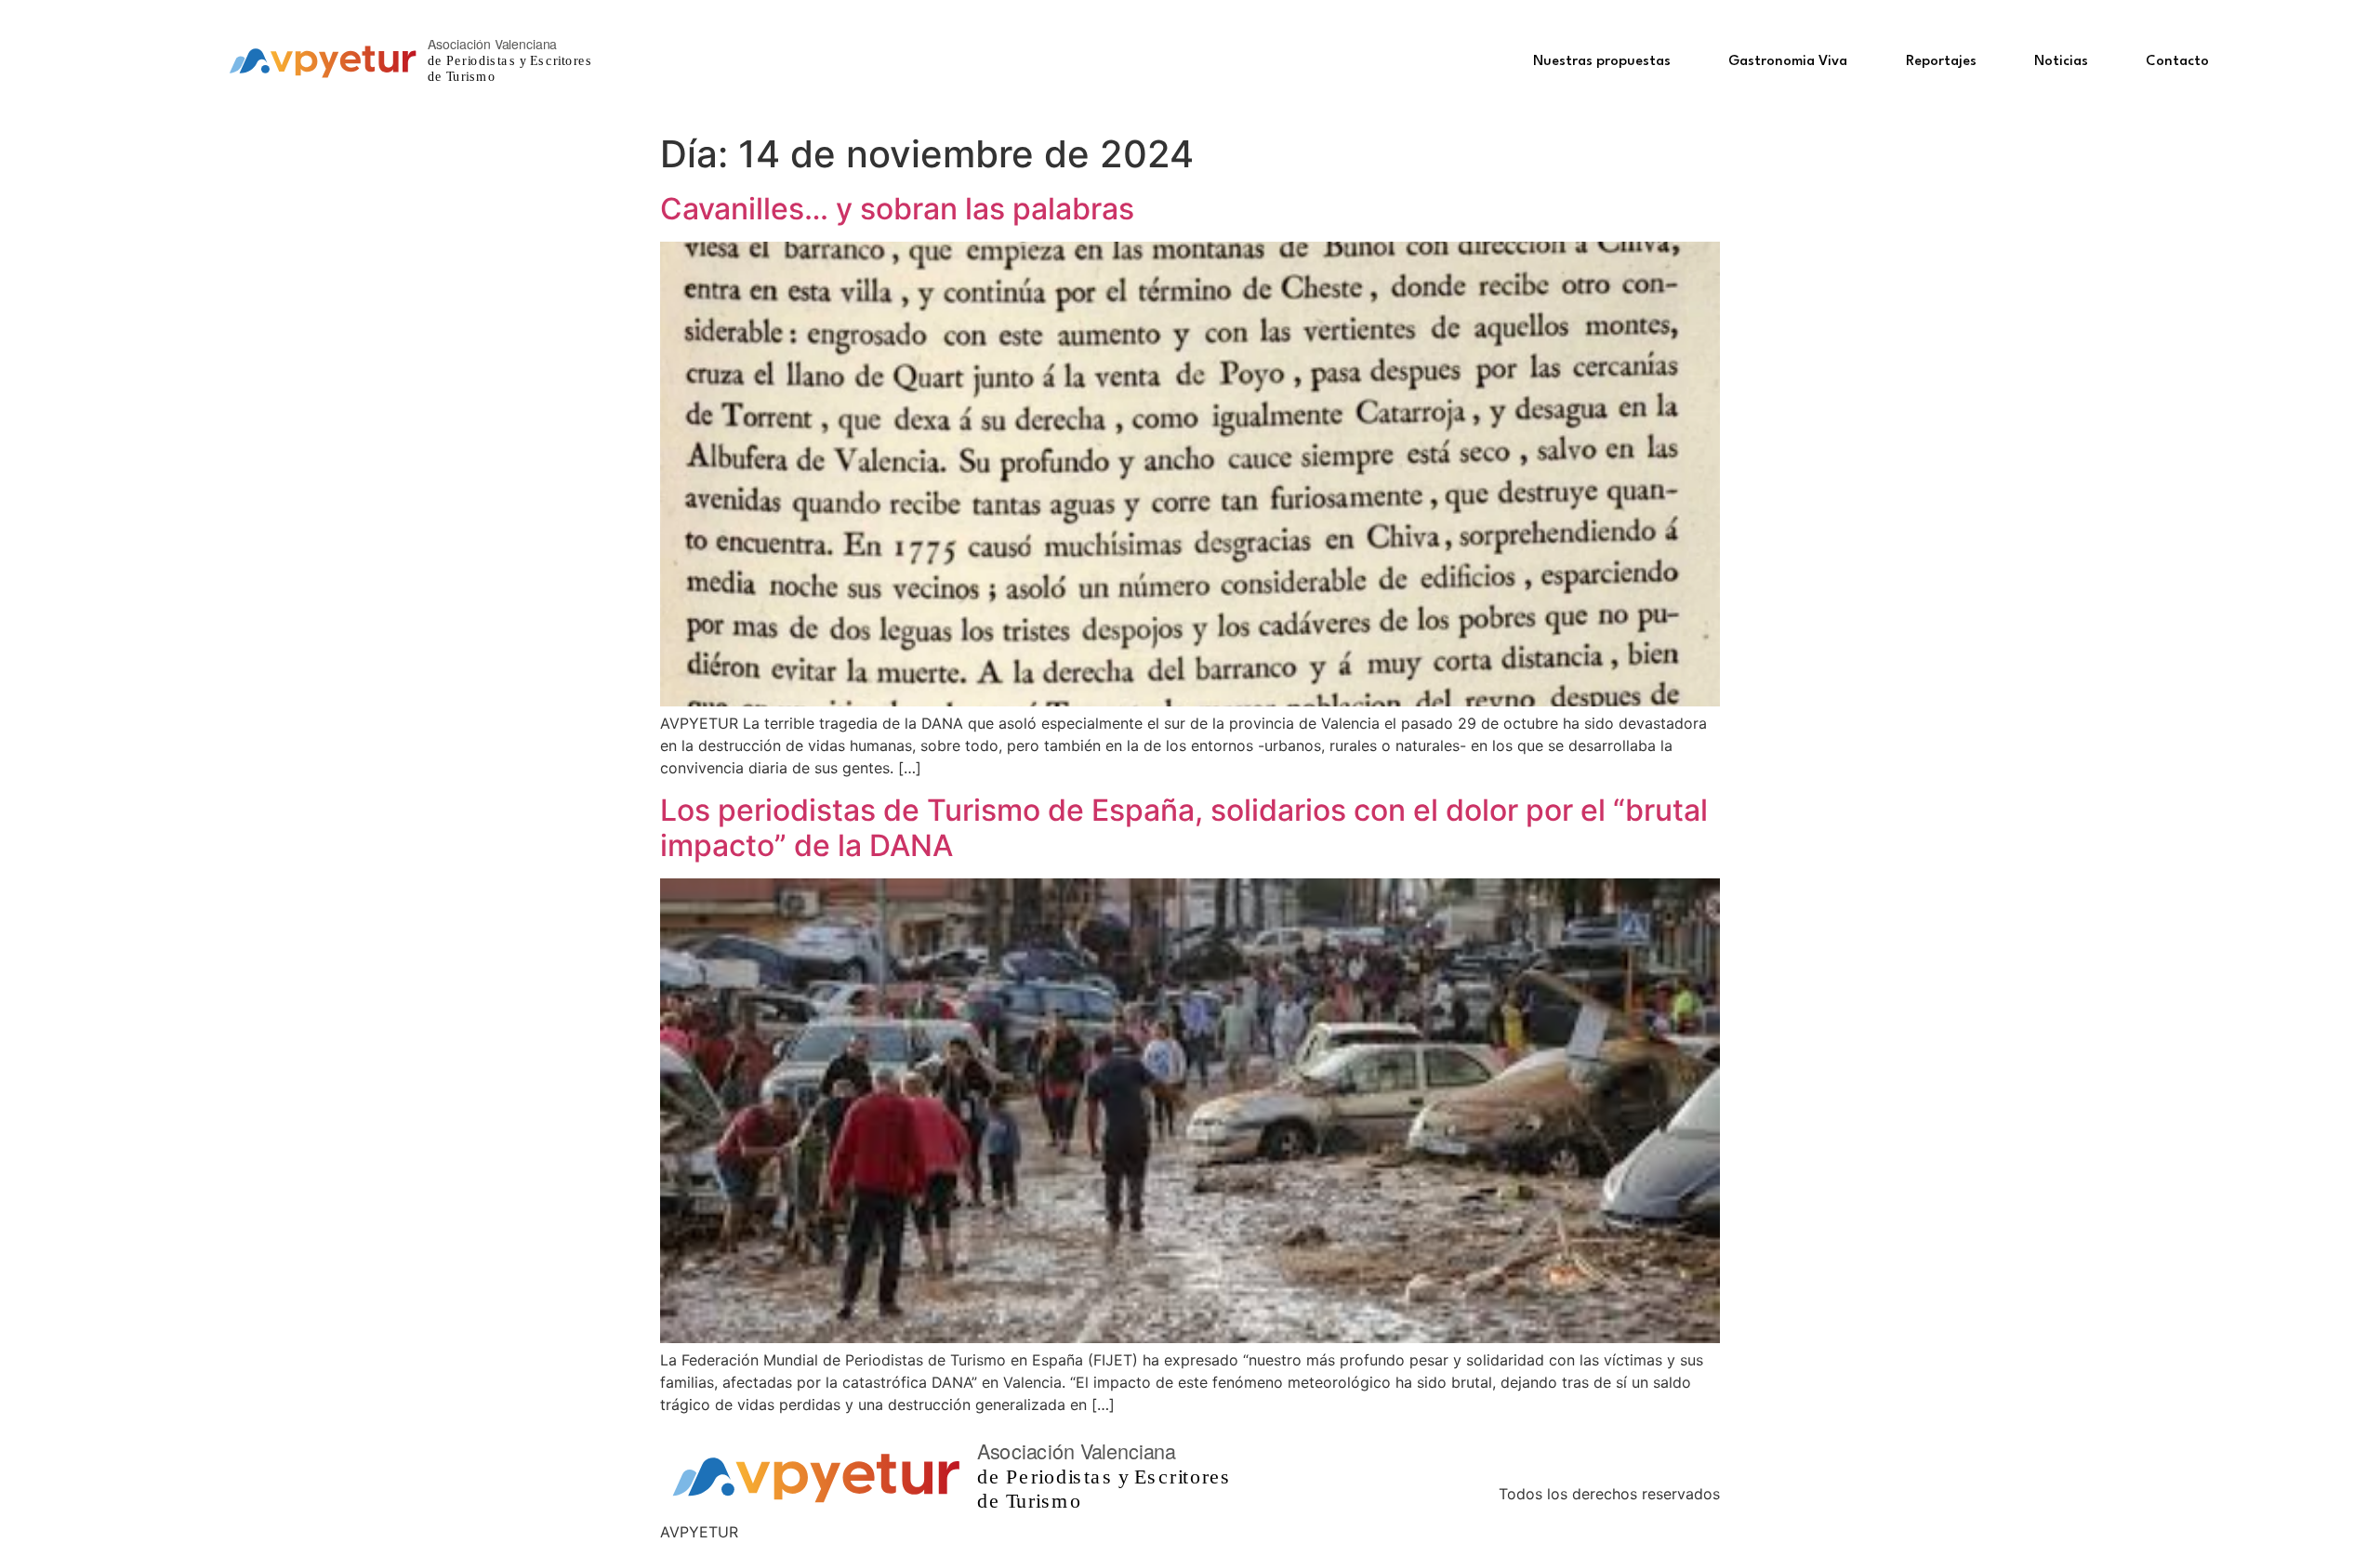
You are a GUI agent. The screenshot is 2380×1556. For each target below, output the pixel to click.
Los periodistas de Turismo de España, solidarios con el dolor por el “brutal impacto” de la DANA (1184, 828)
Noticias (2061, 62)
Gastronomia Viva (1788, 62)
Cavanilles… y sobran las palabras (897, 209)
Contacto (2177, 62)
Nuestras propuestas (1602, 62)
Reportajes (1941, 62)
